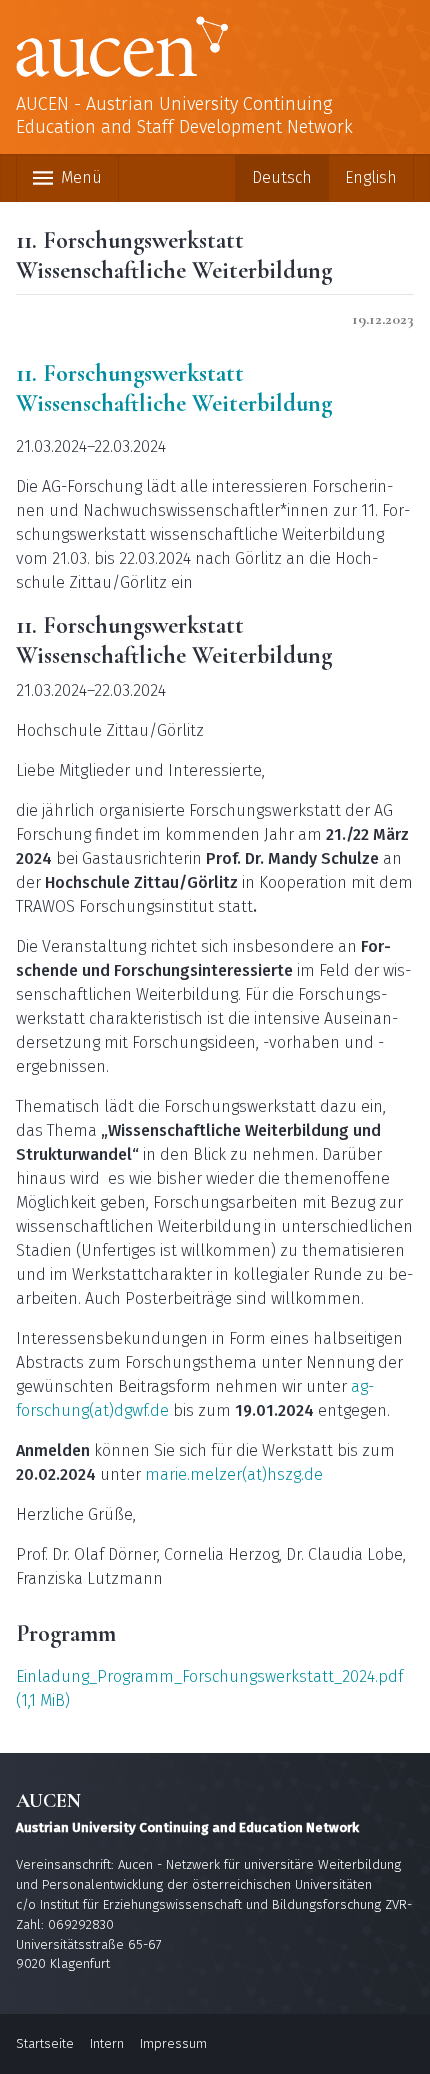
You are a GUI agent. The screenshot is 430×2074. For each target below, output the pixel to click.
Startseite (45, 2043)
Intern (107, 2043)
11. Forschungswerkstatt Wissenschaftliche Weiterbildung (174, 388)
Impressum (173, 2043)
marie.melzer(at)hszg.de (234, 1474)
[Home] (215, 46)
